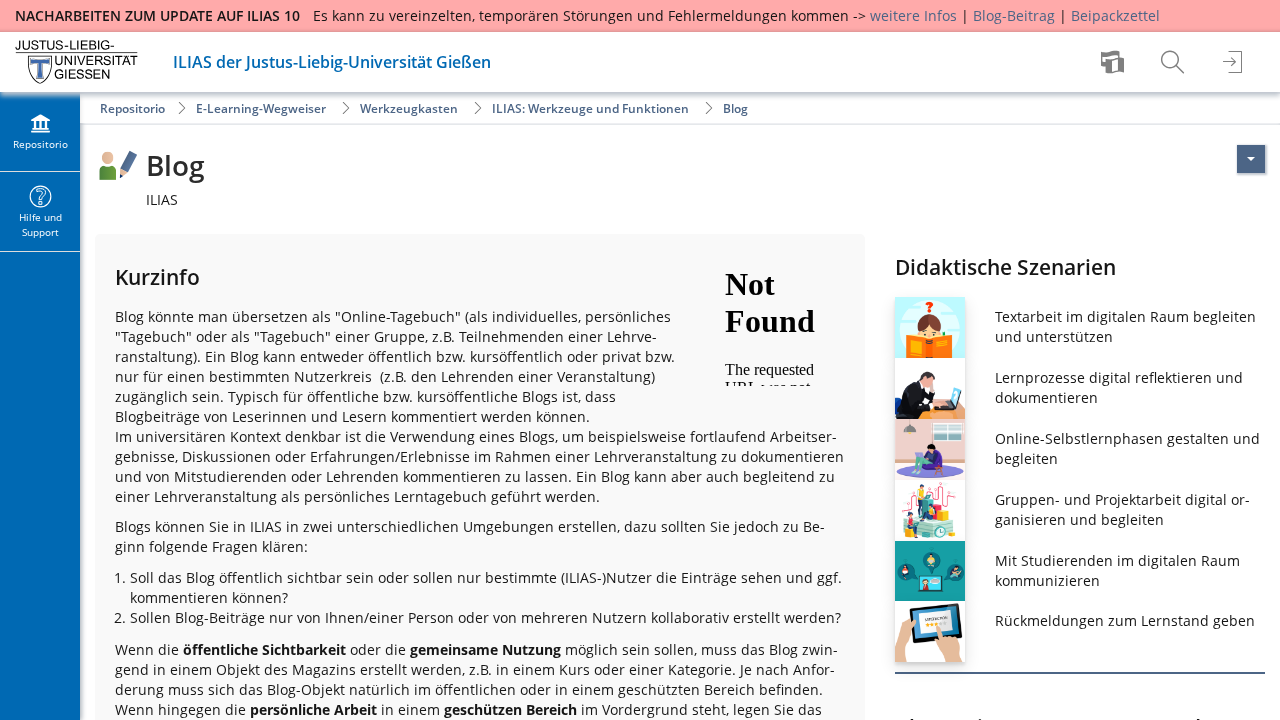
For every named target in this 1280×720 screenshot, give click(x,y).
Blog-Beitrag (1014, 15)
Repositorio (132, 108)
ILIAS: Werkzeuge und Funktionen (590, 108)
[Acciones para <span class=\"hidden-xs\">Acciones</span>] (1251, 159)
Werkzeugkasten (409, 108)
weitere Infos (913, 15)
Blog (735, 108)
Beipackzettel (1115, 15)
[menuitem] (1115, 62)
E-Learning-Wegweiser (261, 108)
